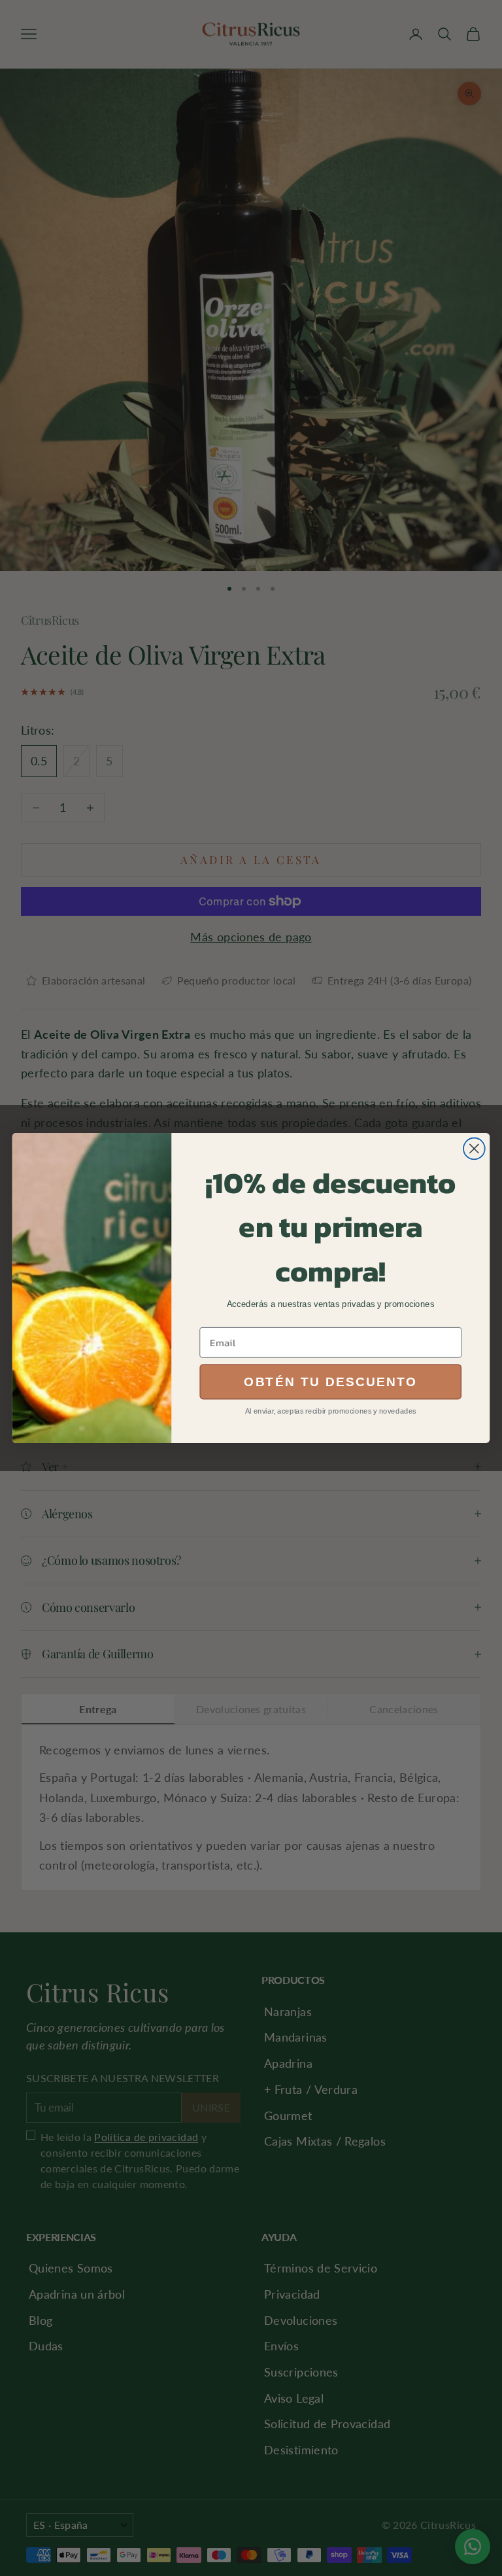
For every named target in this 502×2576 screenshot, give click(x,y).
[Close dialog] (474, 1149)
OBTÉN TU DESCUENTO (331, 1382)
